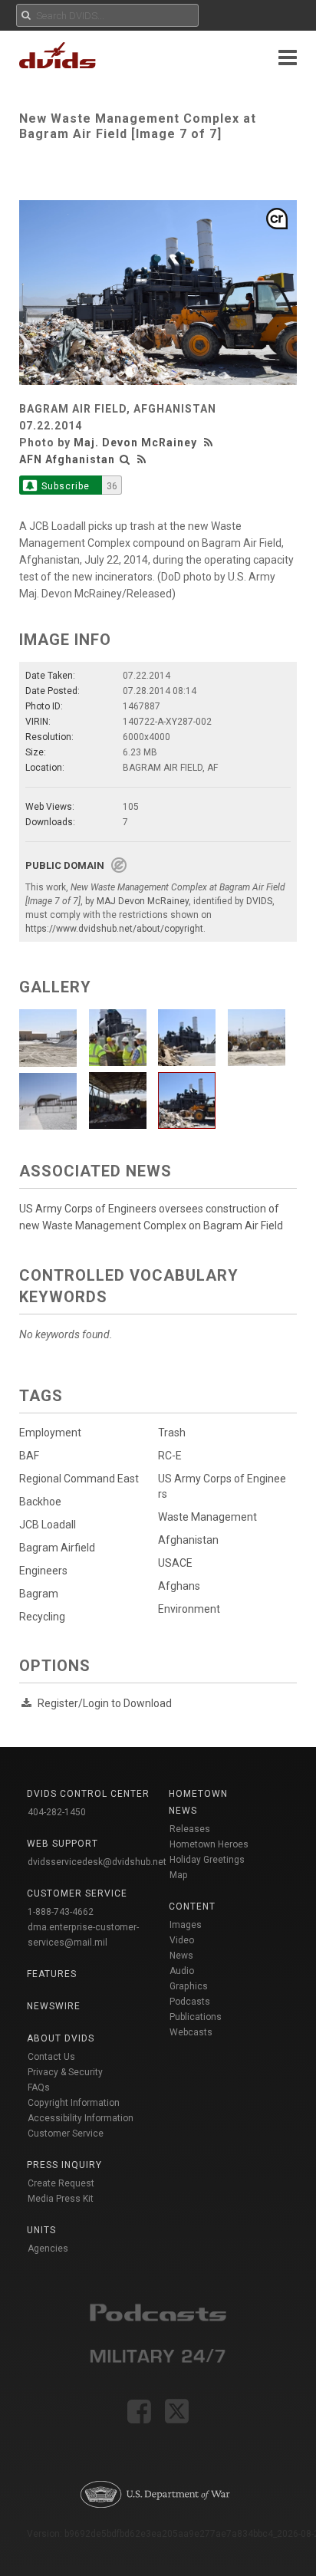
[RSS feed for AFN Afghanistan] (142, 459)
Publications (196, 2017)
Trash (172, 1433)
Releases (190, 1829)
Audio (182, 1971)
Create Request (61, 2183)
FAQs (39, 2087)
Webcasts (191, 2032)
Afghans (179, 1586)
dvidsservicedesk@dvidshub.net (97, 1862)
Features (52, 1974)
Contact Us (51, 2057)
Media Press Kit (61, 2199)
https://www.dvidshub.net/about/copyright (114, 929)
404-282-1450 (57, 1812)
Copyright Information (74, 2103)
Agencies (48, 2249)
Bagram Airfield (57, 1548)
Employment (50, 1433)
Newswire (54, 2006)
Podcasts (190, 2002)
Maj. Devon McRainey (135, 442)
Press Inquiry (64, 2165)
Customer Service (66, 2134)
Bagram (39, 1594)
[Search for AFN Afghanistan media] (125, 459)
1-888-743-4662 (61, 1912)
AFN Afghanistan (67, 459)
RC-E (170, 1456)
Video (182, 1940)
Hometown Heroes (209, 1844)
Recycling (42, 1617)
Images (186, 1925)
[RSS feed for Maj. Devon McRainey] (210, 442)
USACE (175, 1563)
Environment (189, 1609)
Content (192, 1907)
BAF (29, 1456)
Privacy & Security (65, 2072)
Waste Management (207, 1517)
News (181, 1956)
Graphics (189, 1986)
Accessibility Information (81, 2118)
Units (41, 2230)
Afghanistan (188, 1540)
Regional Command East (79, 1479)
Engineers (43, 1571)
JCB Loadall (48, 1525)
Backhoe (40, 1502)
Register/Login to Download (105, 1703)
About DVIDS (61, 2038)
